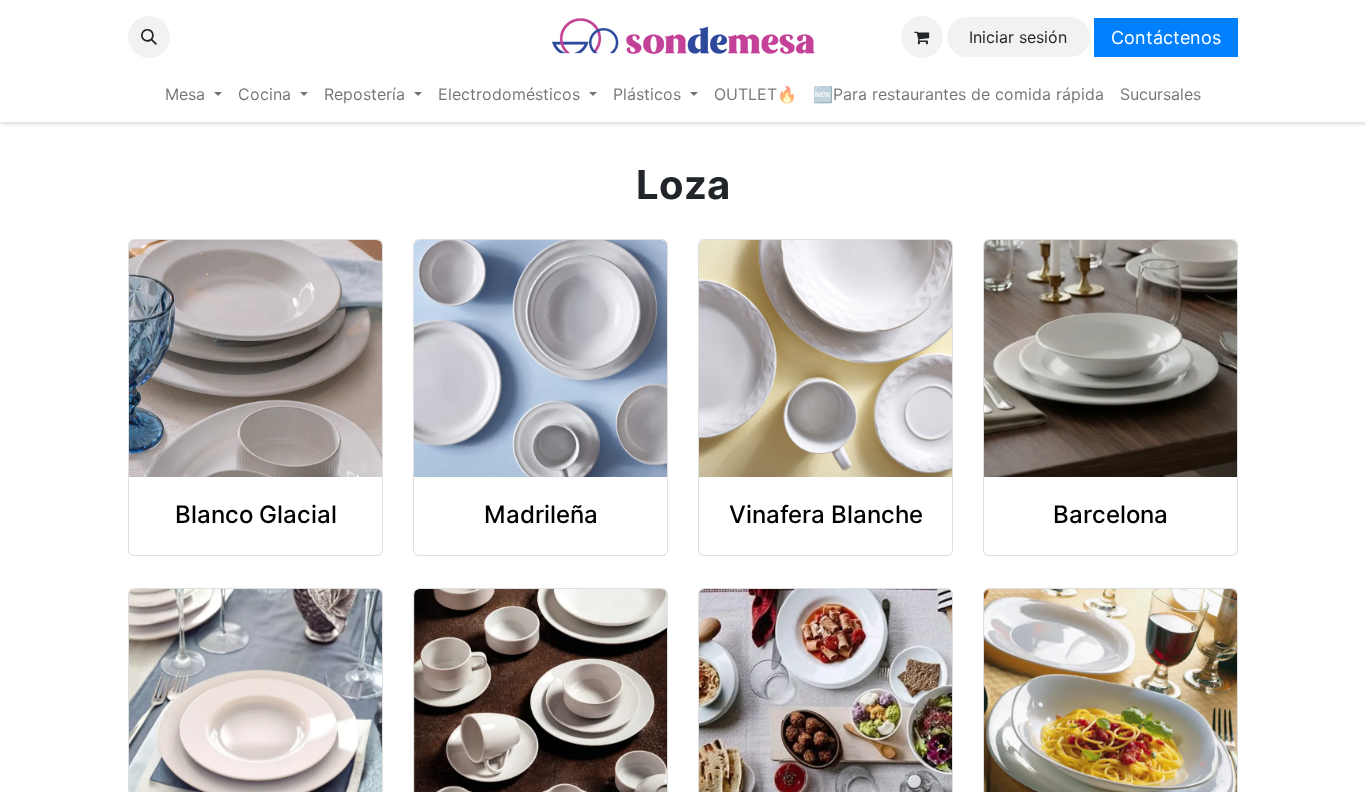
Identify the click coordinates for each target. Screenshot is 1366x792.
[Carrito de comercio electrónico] (922, 37)
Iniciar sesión (1018, 37)
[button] (149, 37)
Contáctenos (1166, 37)
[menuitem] (193, 94)
